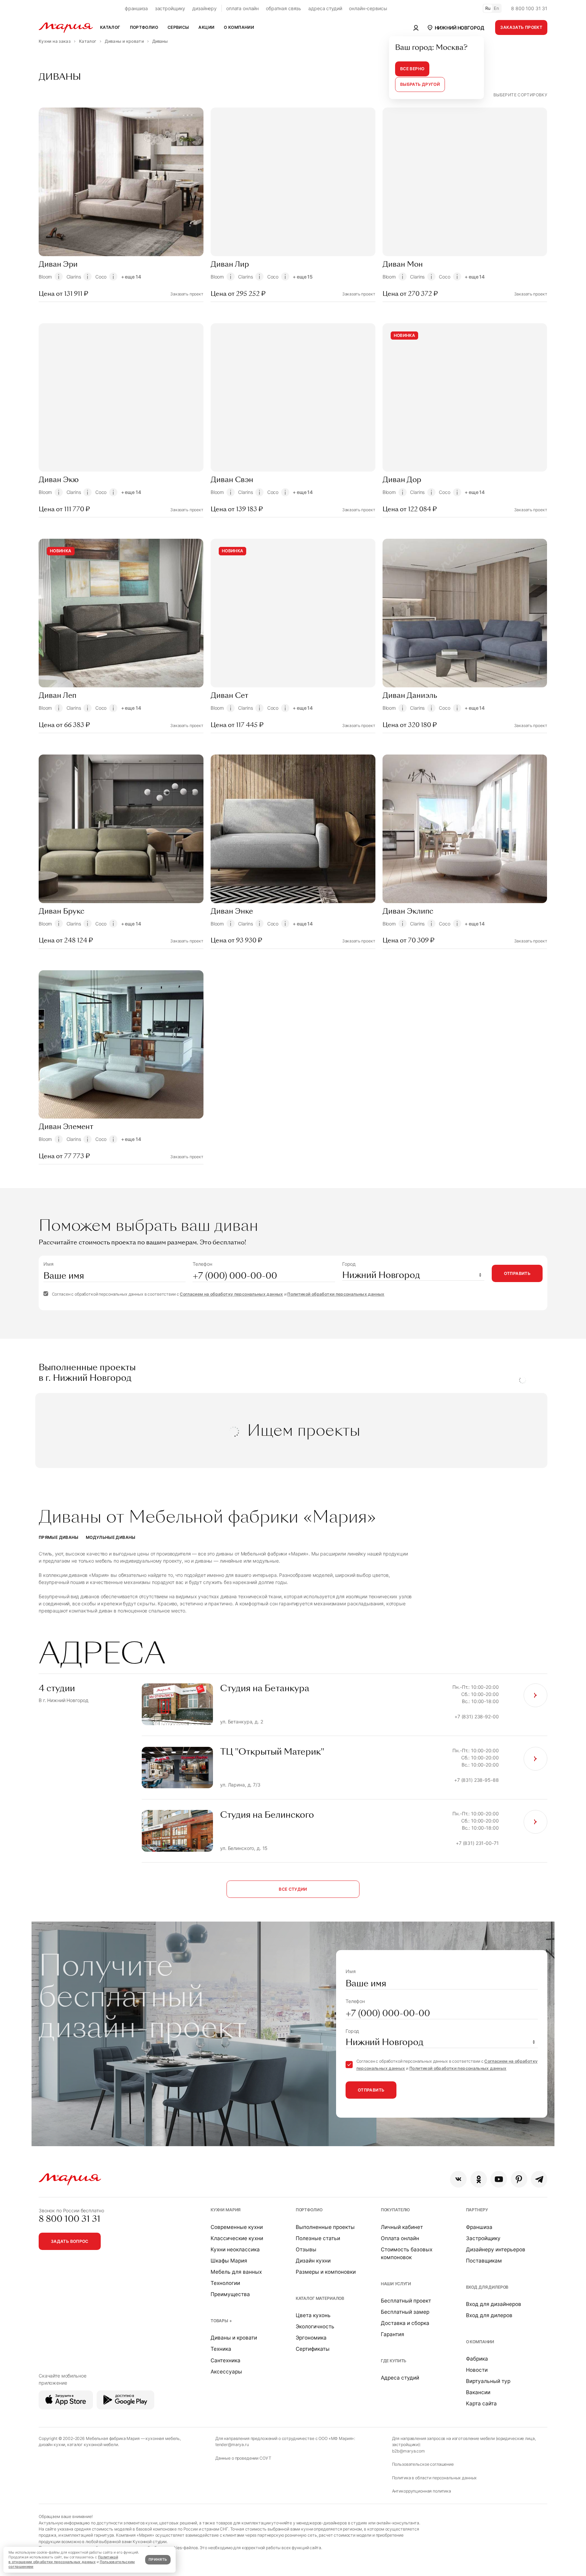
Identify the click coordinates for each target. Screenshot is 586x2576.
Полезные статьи (318, 2238)
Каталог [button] (110, 27)
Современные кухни (237, 2227)
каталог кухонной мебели (93, 2445)
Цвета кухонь (313, 2315)
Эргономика (311, 2338)
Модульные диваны (111, 1537)
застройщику (170, 8)
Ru (488, 8)
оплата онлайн (242, 8)
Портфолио (309, 2210)
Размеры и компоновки (326, 2272)
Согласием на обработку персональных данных (231, 1294)
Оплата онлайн (400, 2238)
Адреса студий (400, 2378)
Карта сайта (481, 2403)
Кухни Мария (226, 2210)
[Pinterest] (519, 2179)
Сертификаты (313, 2349)
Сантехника (226, 2360)
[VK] (458, 2179)
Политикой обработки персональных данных (336, 1294)
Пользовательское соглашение (423, 2464)
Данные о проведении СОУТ (243, 2458)
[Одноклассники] (479, 2179)
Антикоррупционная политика (422, 2491)
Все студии (293, 1889)
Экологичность (315, 2326)
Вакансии (478, 2392)
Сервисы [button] (178, 27)
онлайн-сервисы (368, 8)
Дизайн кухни (313, 2261)
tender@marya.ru (232, 2445)
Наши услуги (396, 2284)
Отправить (517, 1273)
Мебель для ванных (236, 2272)
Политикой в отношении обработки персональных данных (63, 2560)
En (496, 8)
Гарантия (393, 2334)
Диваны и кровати (234, 2338)
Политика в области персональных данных (435, 2478)
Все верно (412, 69)
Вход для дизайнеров (494, 2304)
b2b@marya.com (408, 2451)
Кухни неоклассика (235, 2249)
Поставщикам (484, 2261)
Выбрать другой (420, 84)
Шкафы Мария (229, 2261)
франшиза (136, 8)
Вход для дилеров (487, 2287)
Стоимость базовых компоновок (407, 2253)
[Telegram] (539, 2179)
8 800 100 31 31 (529, 8)
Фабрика (477, 2359)
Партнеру (477, 2210)
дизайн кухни (52, 2445)
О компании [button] (239, 27)
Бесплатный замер (405, 2312)
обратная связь (284, 8)
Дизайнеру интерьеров (496, 2249)
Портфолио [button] (144, 27)
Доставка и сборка (405, 2323)
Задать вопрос (70, 2241)
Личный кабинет (402, 2227)
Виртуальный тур (488, 2381)
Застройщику (483, 2238)
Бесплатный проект (406, 2301)
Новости (477, 2370)
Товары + (221, 2321)
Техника (221, 2349)
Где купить (394, 2361)
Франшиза (479, 2227)
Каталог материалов (320, 2298)
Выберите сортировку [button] (520, 95)
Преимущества (230, 2294)
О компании (480, 2342)
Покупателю (396, 2210)
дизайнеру (204, 8)
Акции (206, 27)
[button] (455, 27)
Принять (158, 2560)
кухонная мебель (163, 2438)
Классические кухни (237, 2238)
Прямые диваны (59, 1537)
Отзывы (306, 2249)
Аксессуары (226, 2372)
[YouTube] (499, 2179)
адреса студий (325, 8)
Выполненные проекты (325, 2227)
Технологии (225, 2283)
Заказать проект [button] (521, 27)
